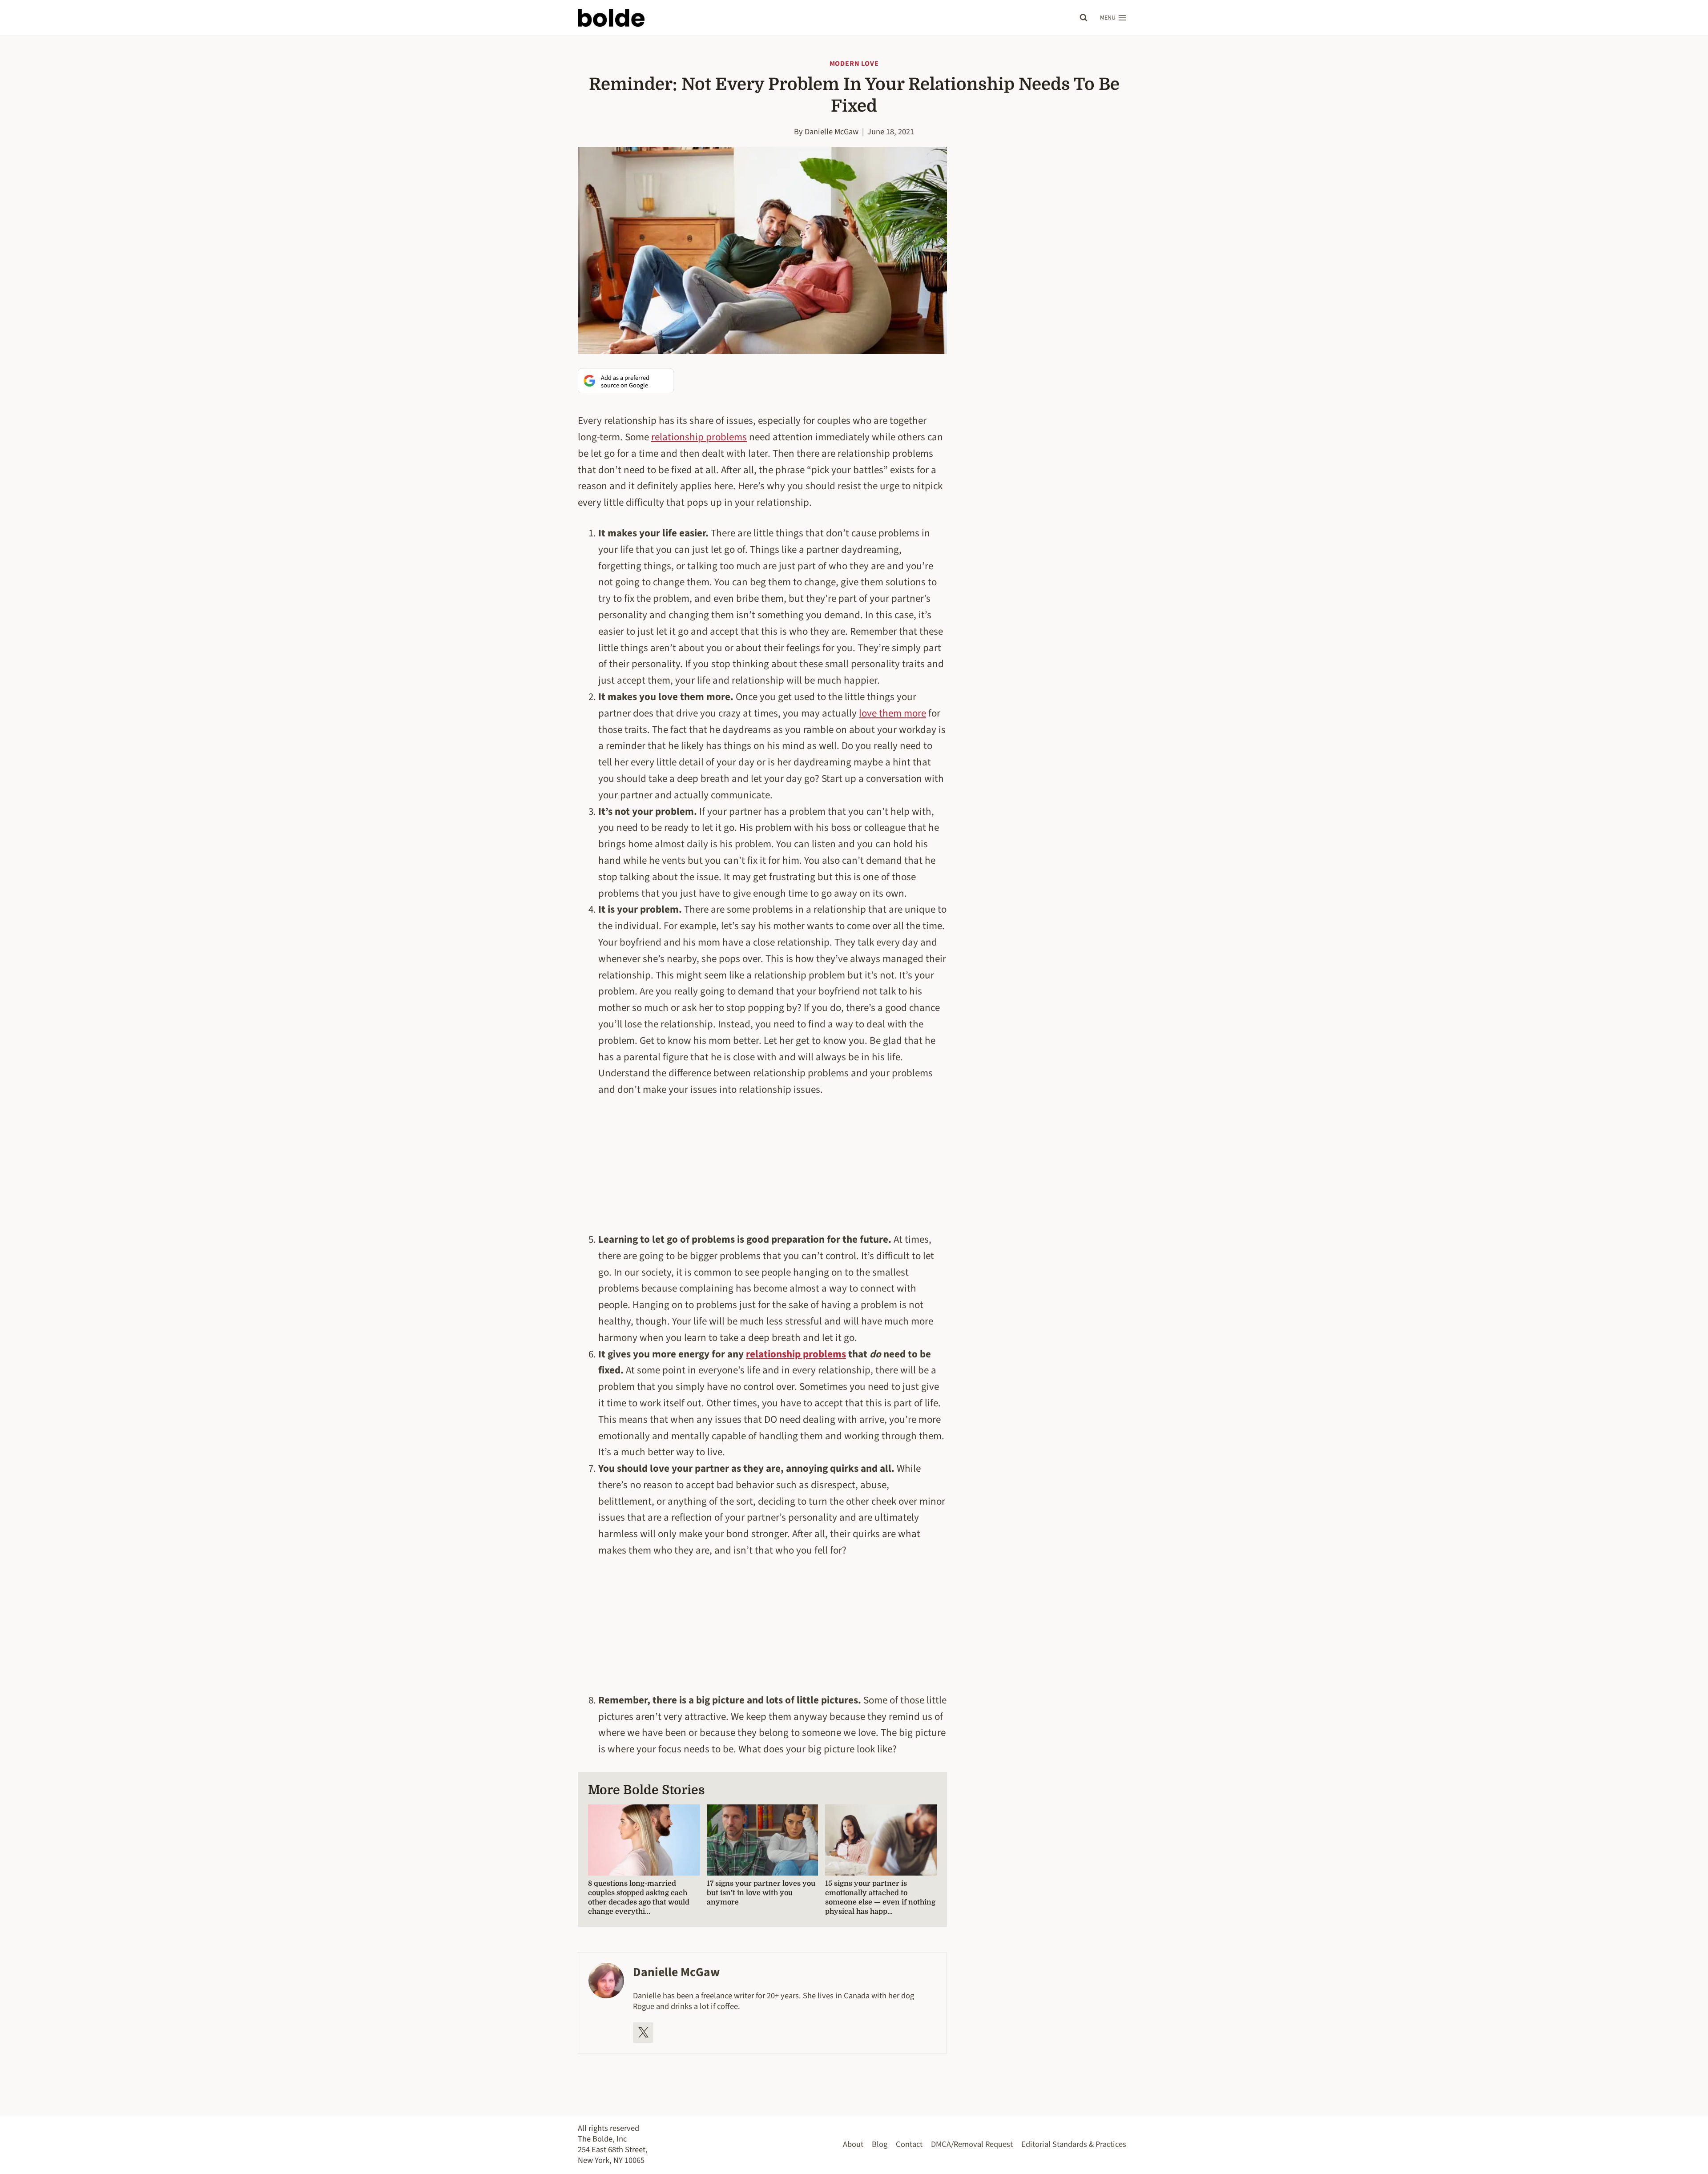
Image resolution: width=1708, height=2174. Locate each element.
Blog (880, 2144)
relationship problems (699, 437)
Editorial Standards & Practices (1074, 2144)
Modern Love (854, 64)
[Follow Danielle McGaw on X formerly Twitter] (643, 2033)
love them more (892, 713)
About (853, 2144)
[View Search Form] (1084, 18)
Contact (909, 2144)
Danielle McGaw (832, 132)
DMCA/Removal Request (972, 2144)
